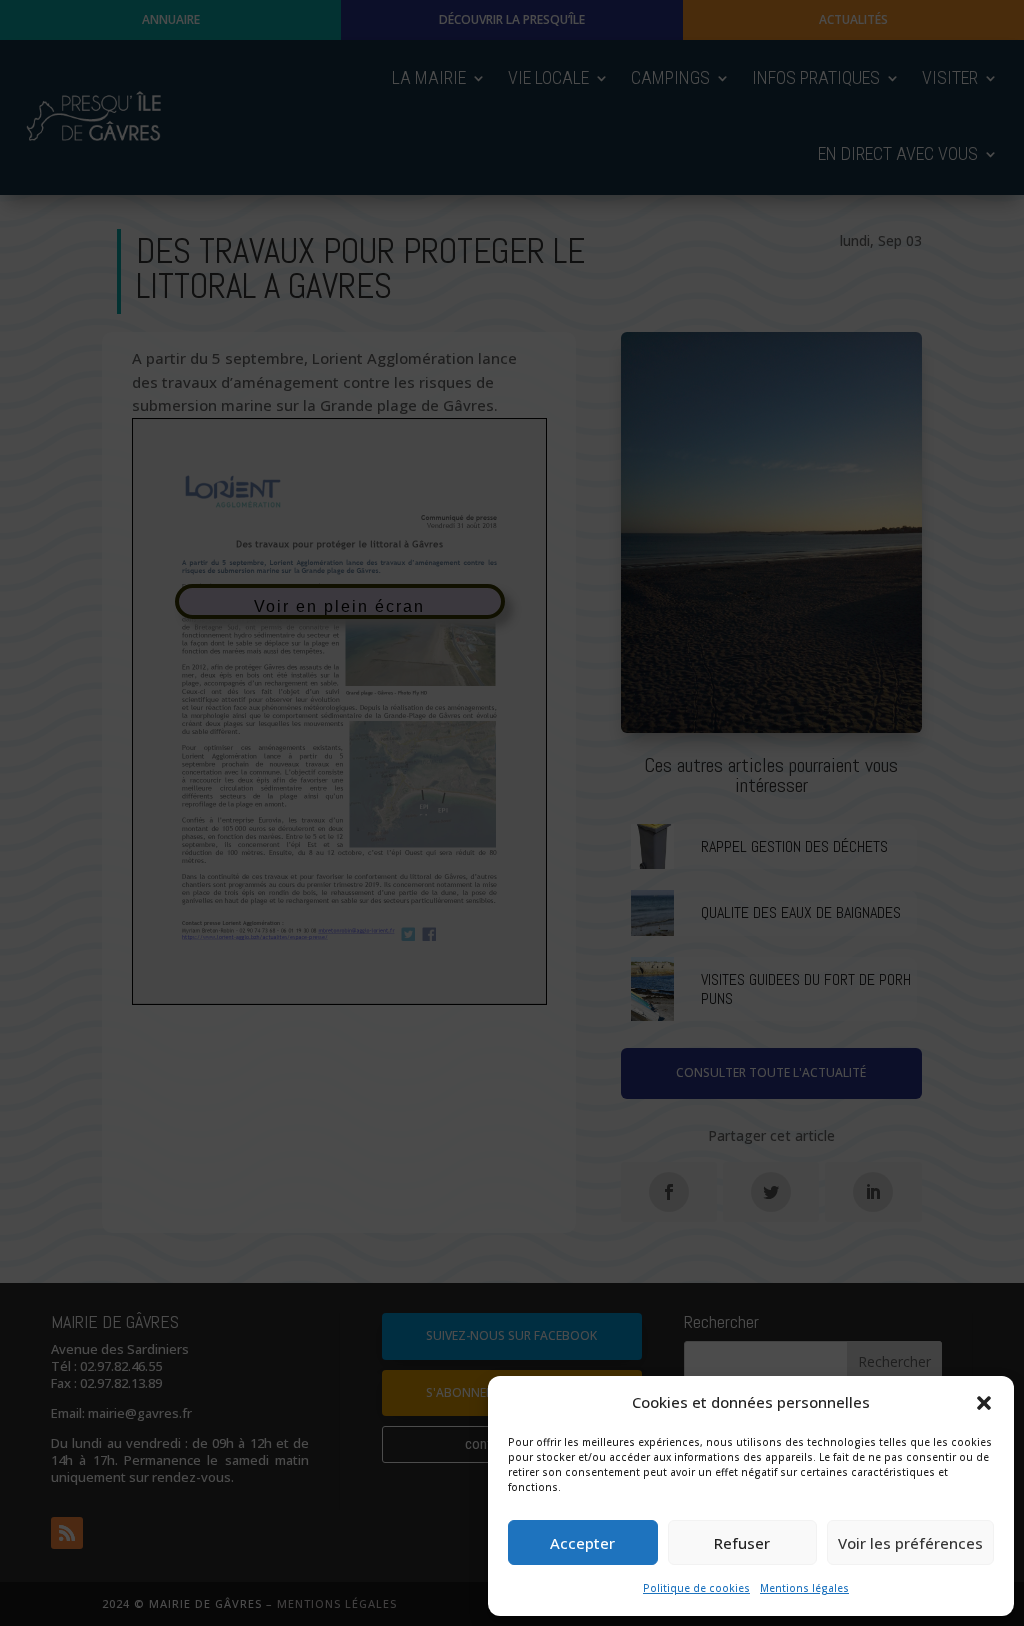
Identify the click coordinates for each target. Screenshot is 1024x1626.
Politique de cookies (696, 1588)
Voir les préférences (910, 1543)
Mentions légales (804, 1588)
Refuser (742, 1543)
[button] (984, 1403)
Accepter (582, 1543)
